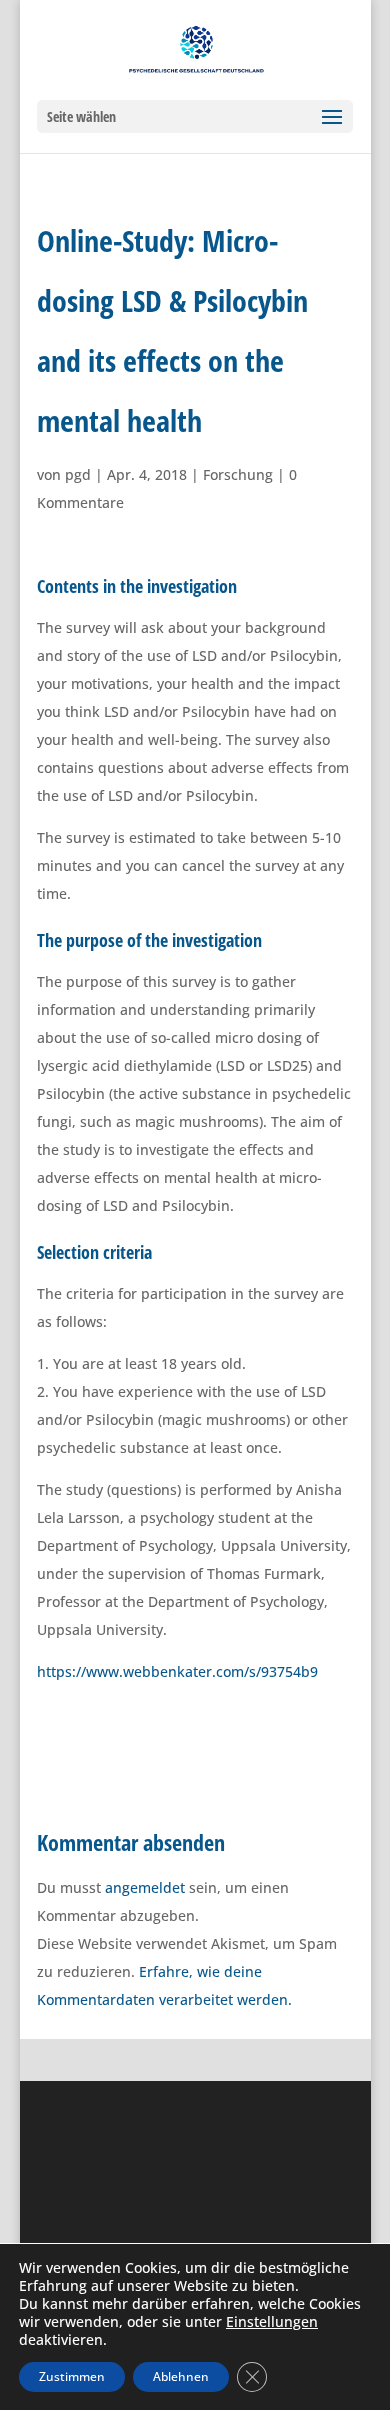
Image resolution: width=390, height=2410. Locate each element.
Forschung (238, 474)
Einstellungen (272, 2322)
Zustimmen (72, 2376)
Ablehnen (181, 2376)
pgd (78, 474)
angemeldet (145, 1887)
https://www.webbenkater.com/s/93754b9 (177, 1671)
